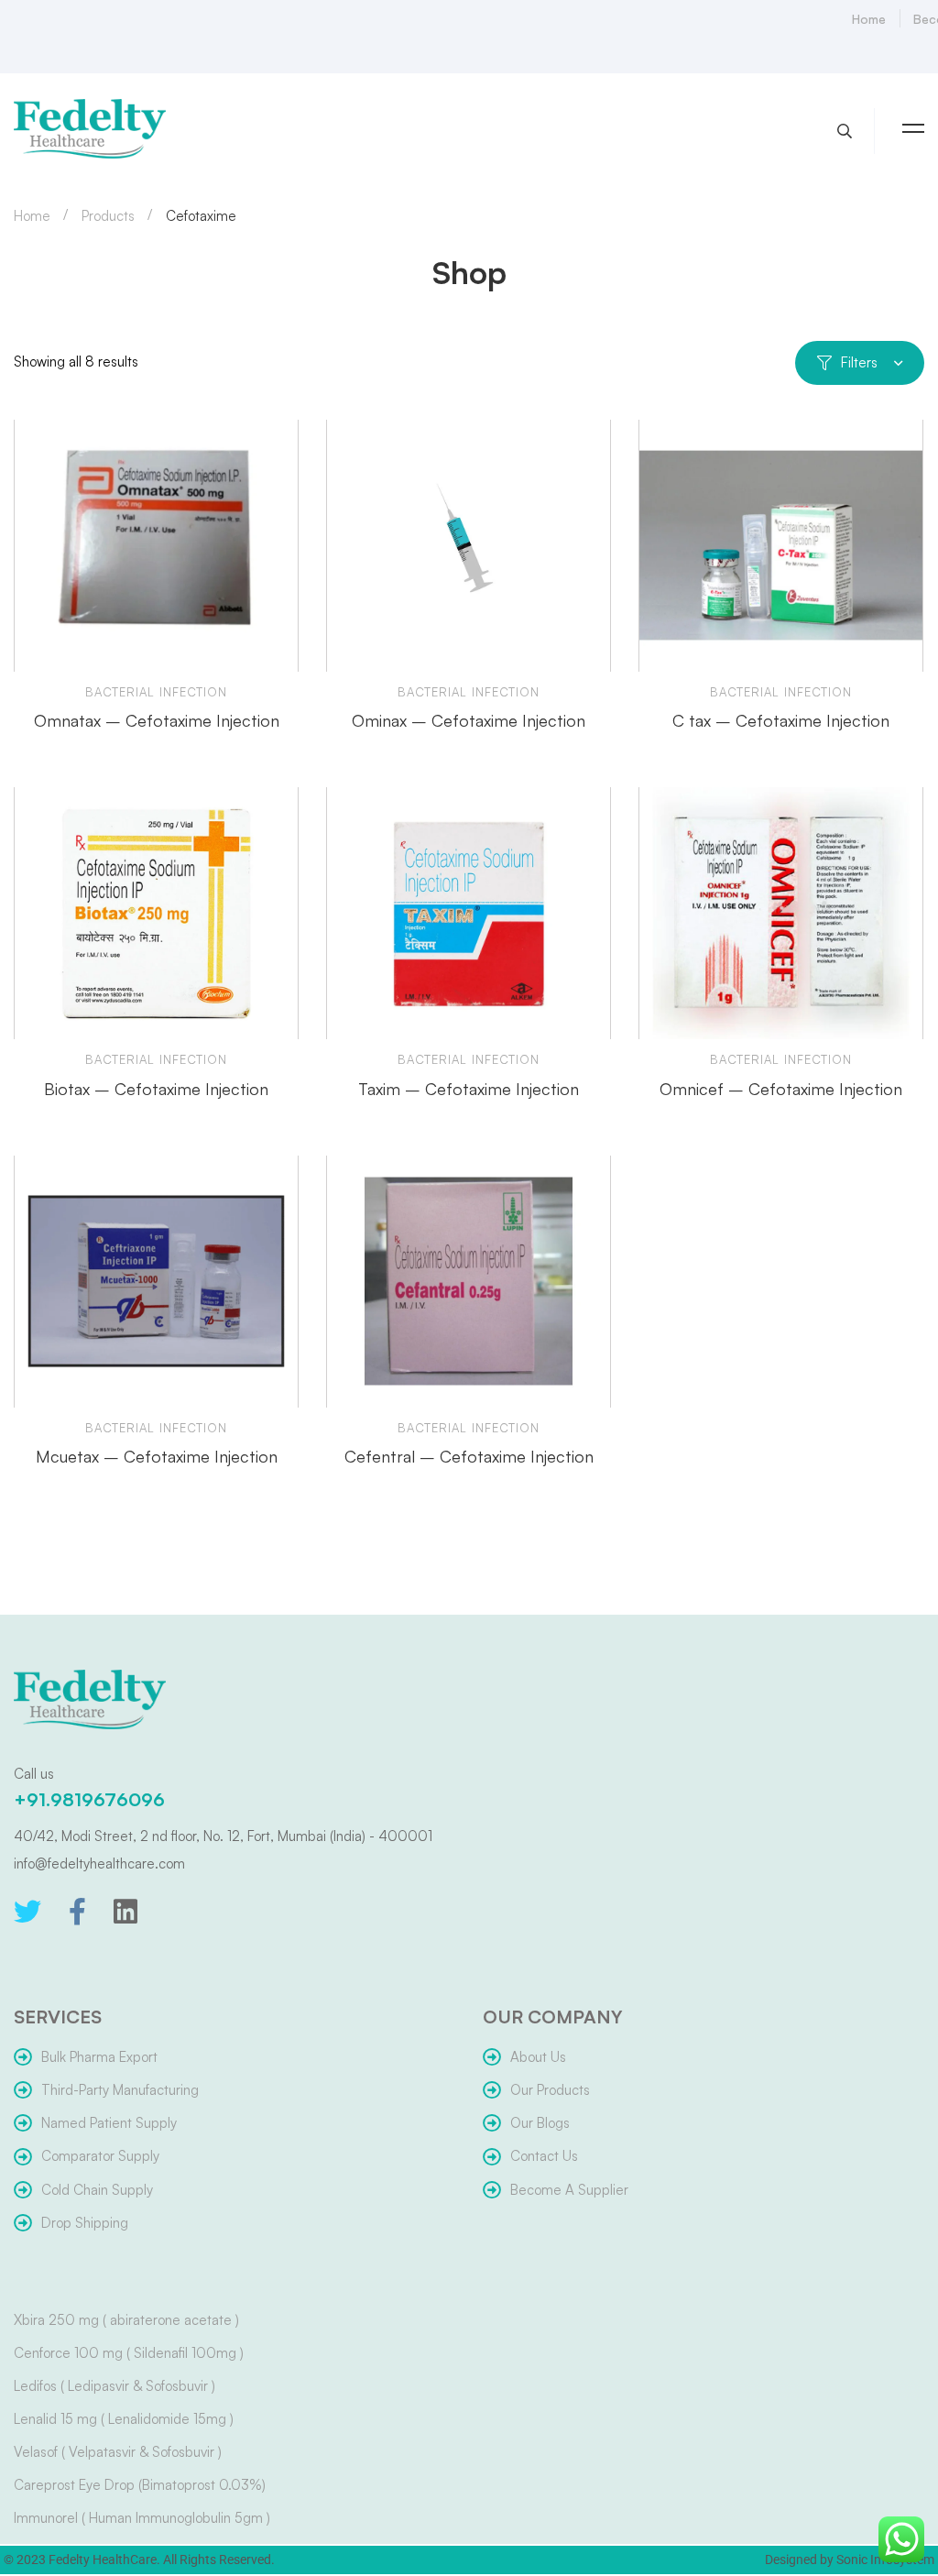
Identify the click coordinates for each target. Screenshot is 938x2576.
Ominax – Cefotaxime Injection (469, 720)
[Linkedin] (125, 1912)
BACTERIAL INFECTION (156, 692)
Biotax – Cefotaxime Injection (156, 1089)
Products (108, 216)
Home (32, 216)
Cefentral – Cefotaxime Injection (469, 1456)
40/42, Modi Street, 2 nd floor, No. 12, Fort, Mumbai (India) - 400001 (223, 1836)
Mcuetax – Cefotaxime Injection (157, 1456)
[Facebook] (77, 1912)
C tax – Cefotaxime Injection (781, 720)
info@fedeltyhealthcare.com (99, 1863)
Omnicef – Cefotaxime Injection (781, 1089)
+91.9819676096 (89, 1799)
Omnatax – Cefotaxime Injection (157, 720)
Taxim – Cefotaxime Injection (469, 1089)
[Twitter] (27, 1912)
